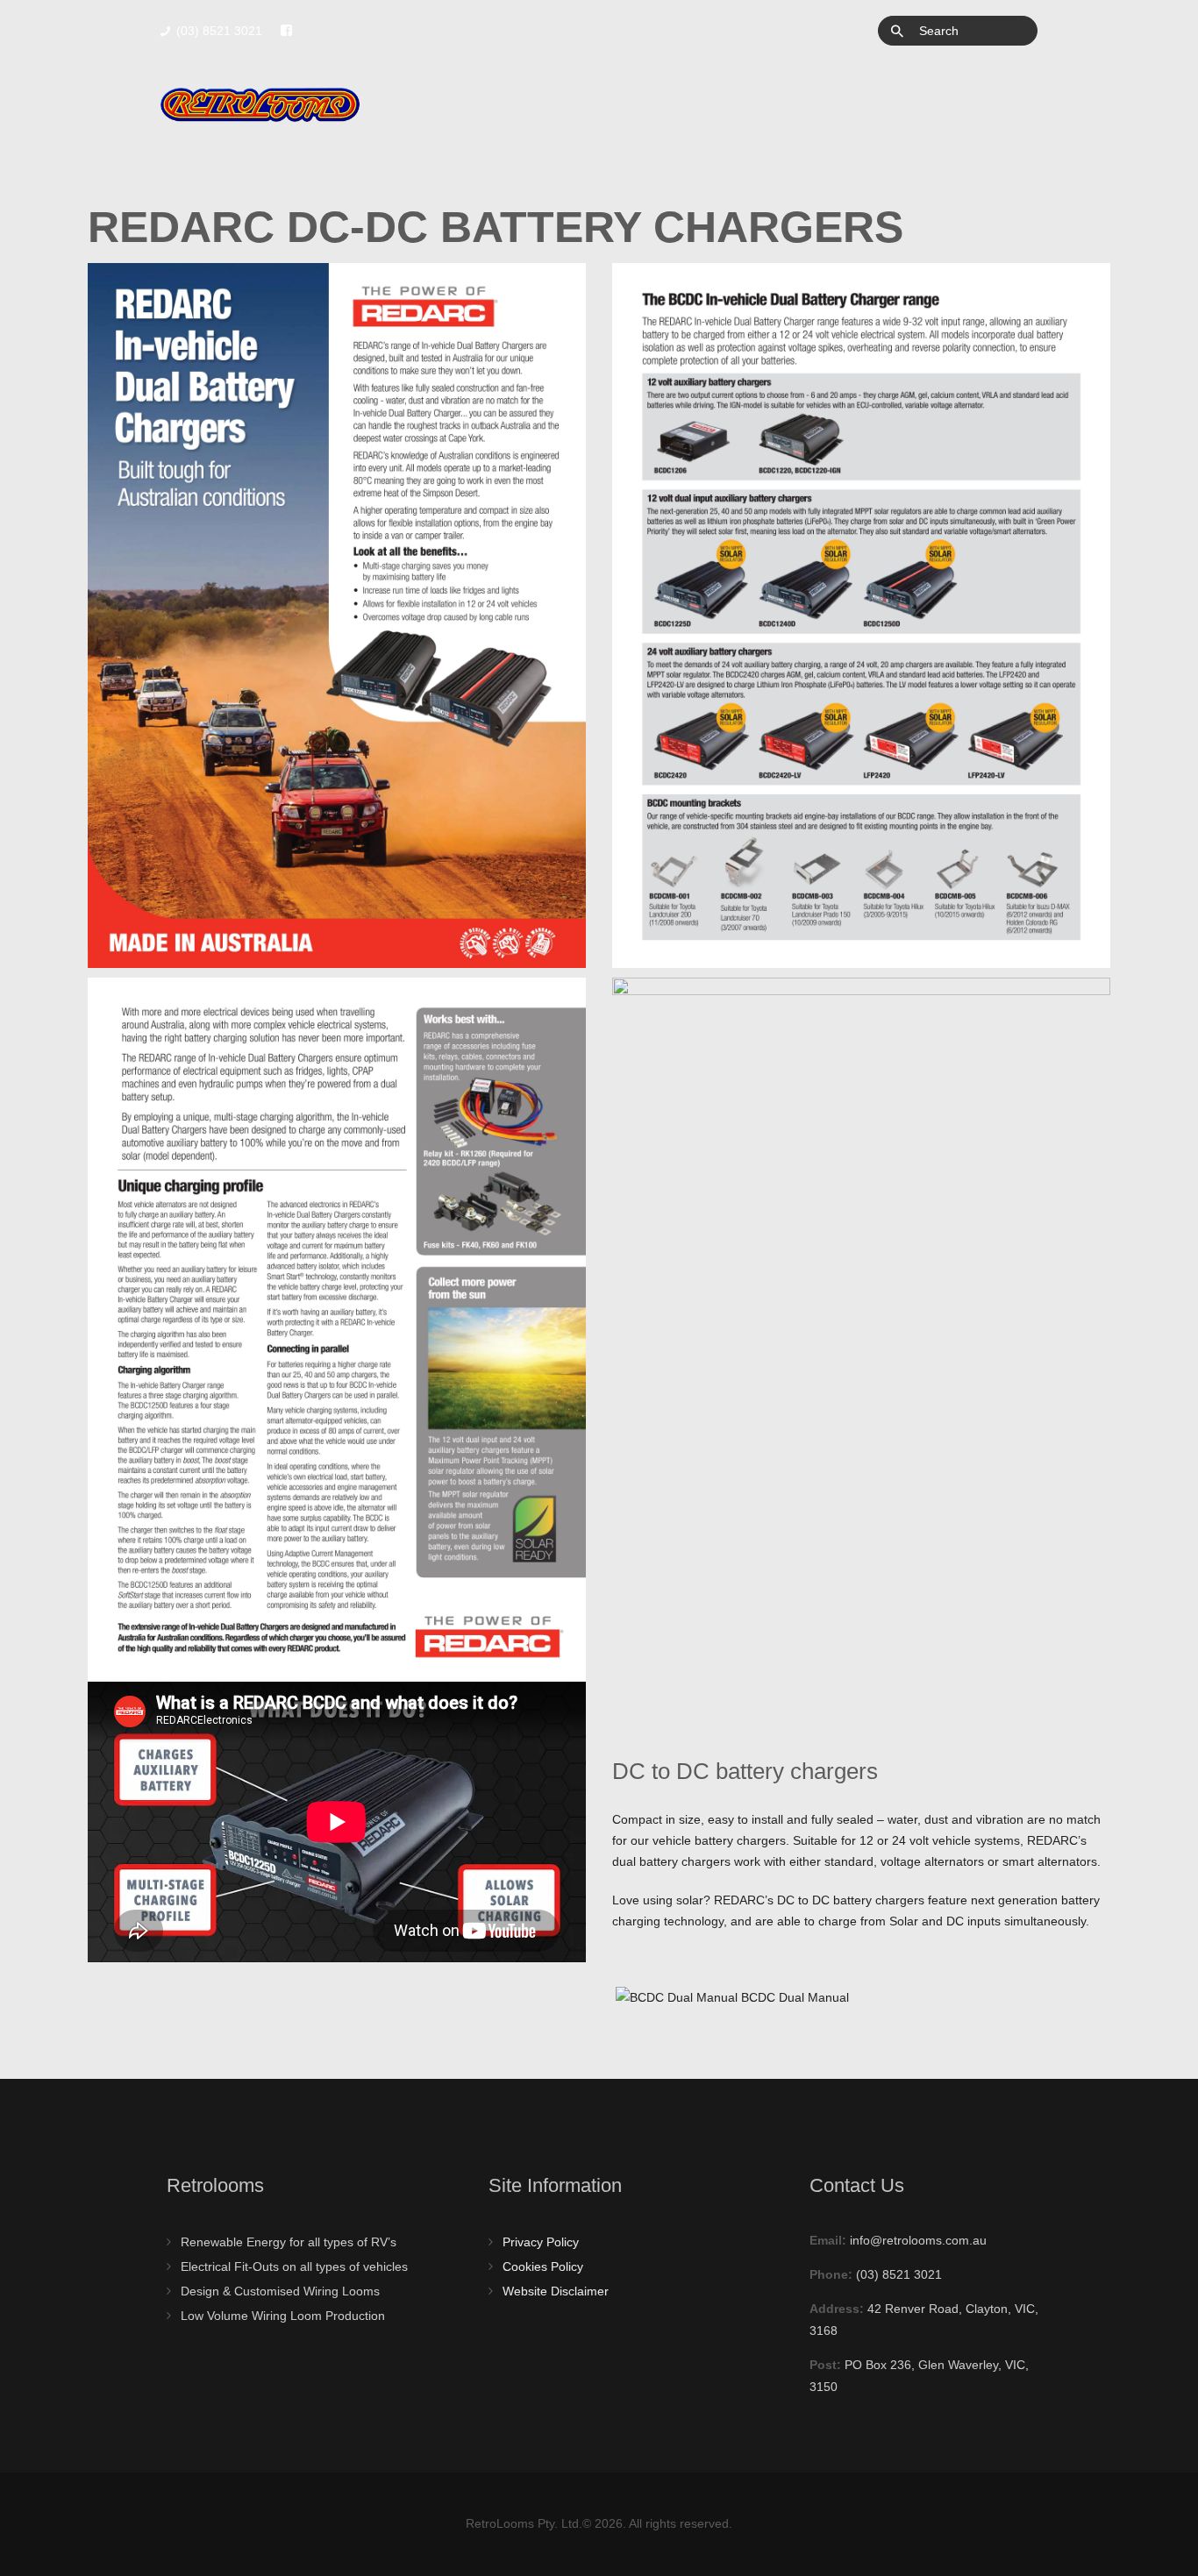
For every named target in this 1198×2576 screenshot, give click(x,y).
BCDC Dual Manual (793, 1997)
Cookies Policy (543, 2266)
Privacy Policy (541, 2242)
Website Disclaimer (556, 2291)
